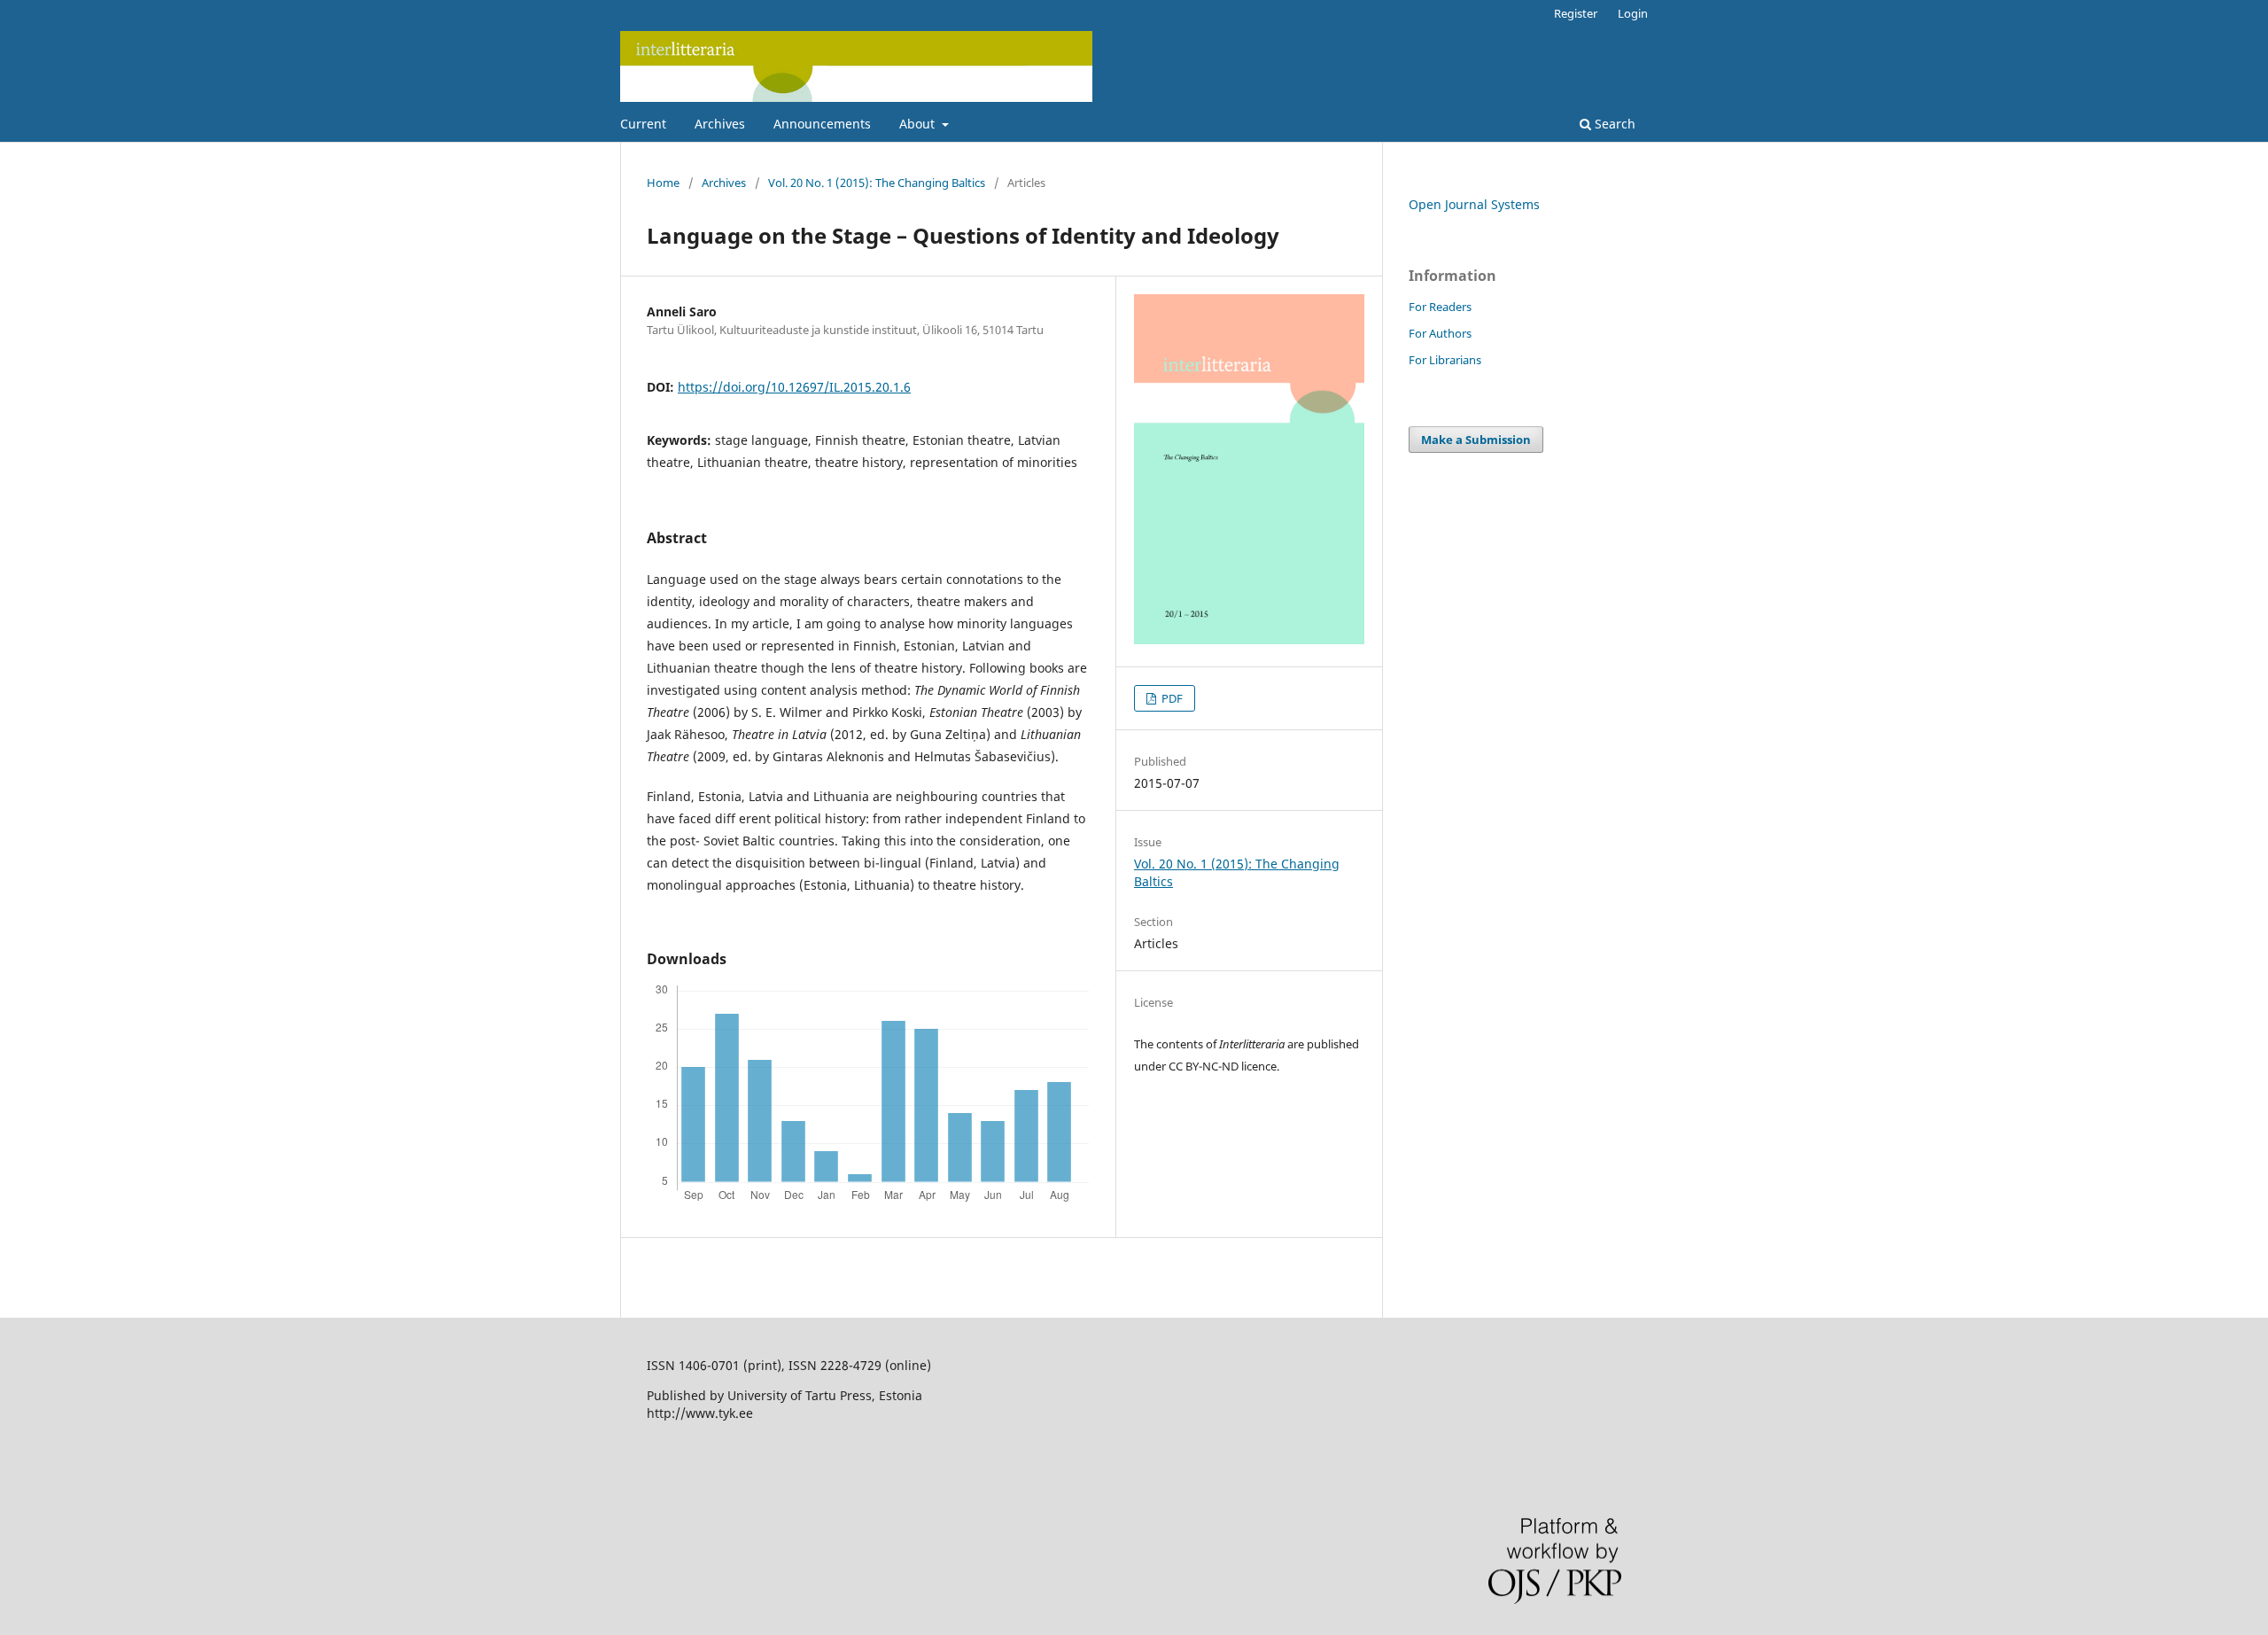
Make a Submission (1476, 440)
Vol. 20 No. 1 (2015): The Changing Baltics (877, 183)
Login (1633, 13)
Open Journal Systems (1474, 204)
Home (663, 183)
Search (1613, 124)
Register (1576, 13)
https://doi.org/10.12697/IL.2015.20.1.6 (794, 387)
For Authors (1440, 333)
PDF (1171, 698)
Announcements (822, 124)
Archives (720, 124)
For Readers (1440, 307)
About (919, 124)
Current (643, 124)
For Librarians (1445, 360)
